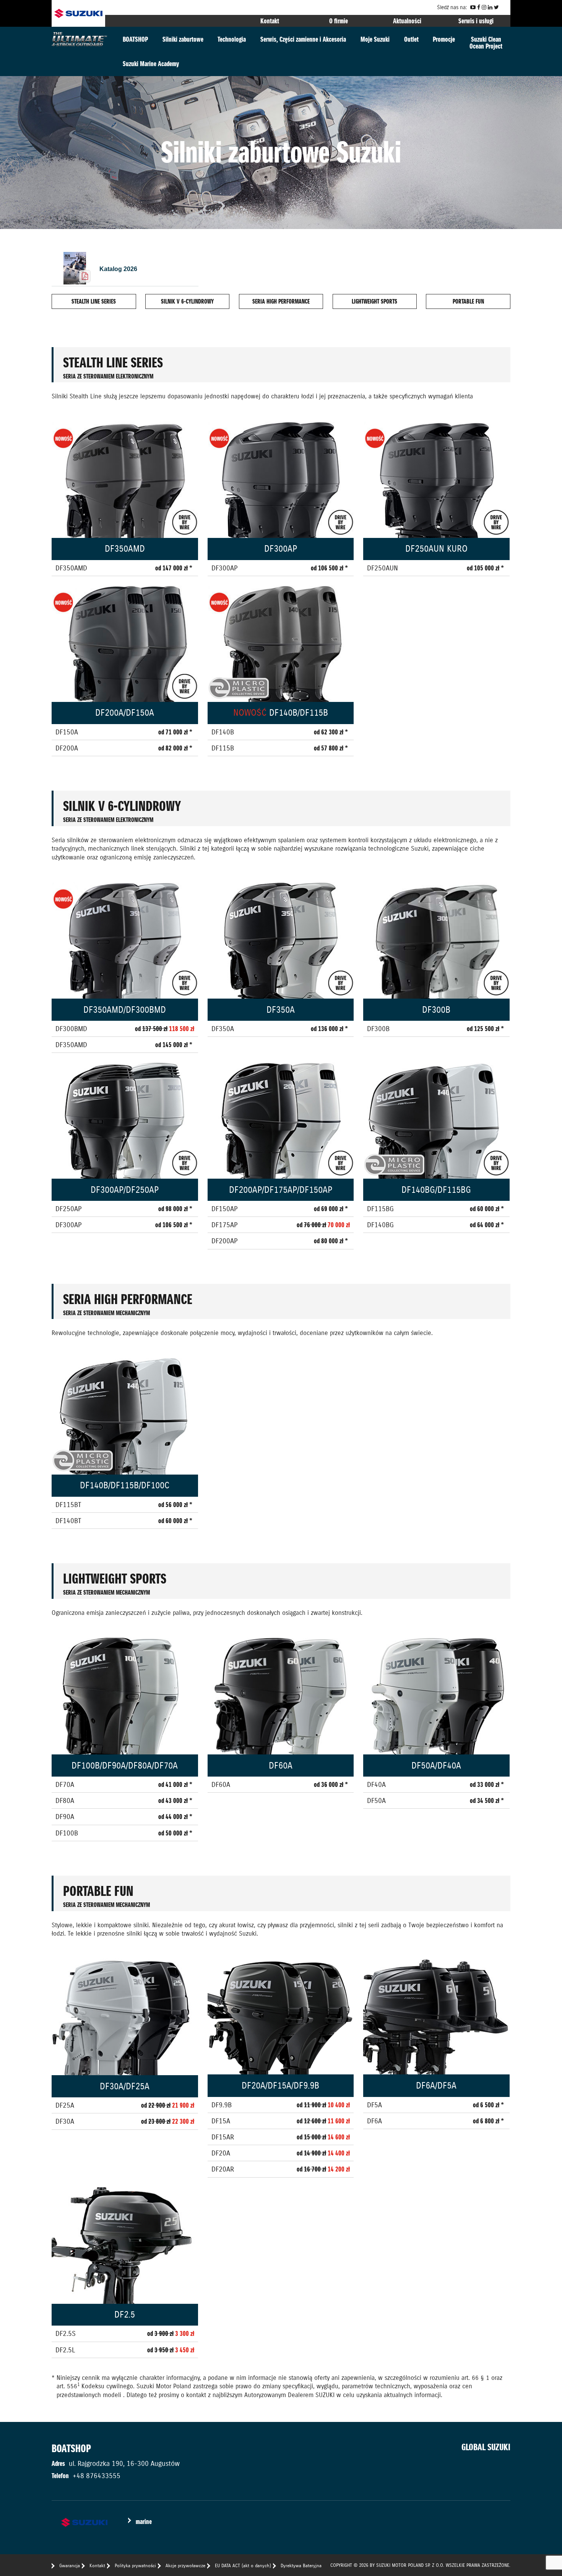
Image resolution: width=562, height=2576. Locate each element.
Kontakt (270, 21)
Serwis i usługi (476, 21)
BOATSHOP (135, 39)
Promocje (444, 39)
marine (144, 2522)
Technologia (232, 39)
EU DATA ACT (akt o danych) (243, 2565)
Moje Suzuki (375, 39)
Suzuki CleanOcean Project (486, 43)
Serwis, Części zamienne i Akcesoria (303, 39)
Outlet (411, 39)
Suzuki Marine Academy (151, 64)
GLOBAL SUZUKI (486, 2447)
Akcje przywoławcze (185, 2565)
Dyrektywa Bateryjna (301, 2565)
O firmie (339, 21)
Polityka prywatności (135, 2565)
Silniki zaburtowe (183, 39)
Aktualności (407, 21)
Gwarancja (70, 2565)
